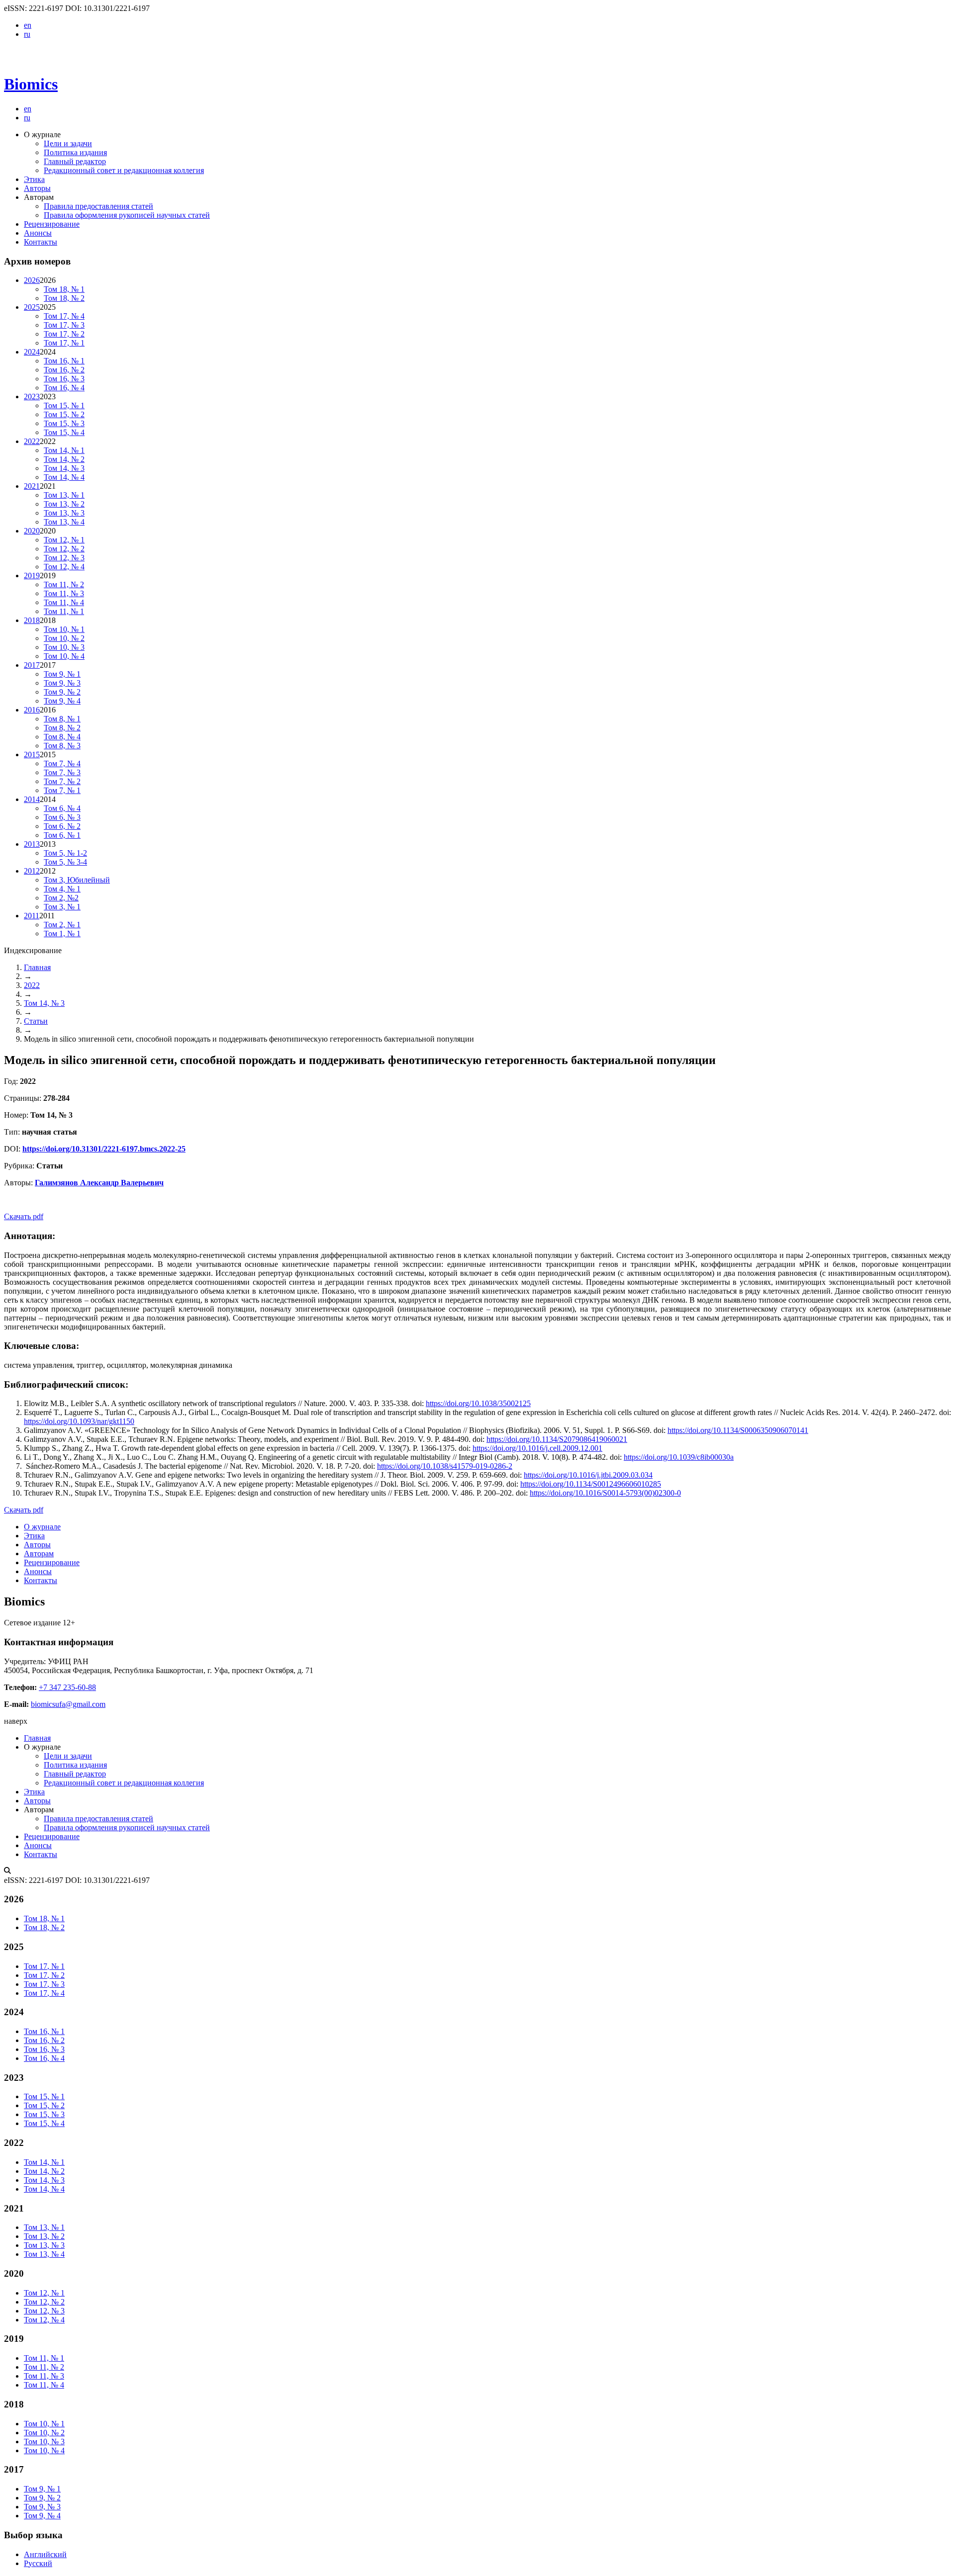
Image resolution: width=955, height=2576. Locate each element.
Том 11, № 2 (64, 584)
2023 (32, 397)
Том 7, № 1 (62, 790)
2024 (32, 352)
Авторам (39, 1554)
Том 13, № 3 (64, 513)
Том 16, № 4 (64, 388)
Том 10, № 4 (64, 656)
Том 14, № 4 (64, 477)
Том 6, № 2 (62, 826)
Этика (34, 179)
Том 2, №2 (61, 898)
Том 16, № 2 (64, 370)
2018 (32, 620)
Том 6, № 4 (62, 808)
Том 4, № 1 (62, 889)
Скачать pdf (24, 1216)
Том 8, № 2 (62, 728)
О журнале (42, 1527)
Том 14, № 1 (64, 450)
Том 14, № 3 (64, 468)
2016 (32, 710)
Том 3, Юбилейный (77, 880)
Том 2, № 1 (62, 925)
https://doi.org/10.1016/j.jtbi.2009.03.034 (588, 1475)
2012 (32, 871)
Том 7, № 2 (62, 781)
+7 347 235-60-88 (67, 1687)
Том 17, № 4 (64, 316)
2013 (32, 844)
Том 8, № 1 (62, 719)
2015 (32, 755)
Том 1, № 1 (62, 933)
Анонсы (38, 233)
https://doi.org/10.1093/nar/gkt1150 (79, 1421)
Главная (37, 967)
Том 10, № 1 (64, 629)
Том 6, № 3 (62, 817)
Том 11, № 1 (64, 611)
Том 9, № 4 (62, 701)
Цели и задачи (68, 143)
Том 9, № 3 (62, 683)
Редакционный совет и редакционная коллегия (124, 170)
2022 (32, 441)
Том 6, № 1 (62, 835)
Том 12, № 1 (64, 540)
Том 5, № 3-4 (65, 862)
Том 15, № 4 (64, 432)
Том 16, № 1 (64, 361)
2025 (32, 307)
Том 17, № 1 (64, 343)
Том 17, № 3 (64, 325)
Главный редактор (75, 161)
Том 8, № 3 (62, 746)
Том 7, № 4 (62, 763)
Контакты (41, 242)
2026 (32, 280)
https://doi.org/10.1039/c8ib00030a (679, 1457)
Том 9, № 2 (62, 692)
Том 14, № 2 (64, 459)
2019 (32, 576)
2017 (32, 665)
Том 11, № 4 (64, 602)
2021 (32, 486)
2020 (32, 531)
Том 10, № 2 (64, 638)
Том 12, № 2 (64, 549)
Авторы (37, 188)
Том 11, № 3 (64, 593)
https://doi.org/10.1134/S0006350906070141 (738, 1430)
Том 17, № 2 (64, 334)
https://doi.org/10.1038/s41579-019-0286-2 (445, 1466)
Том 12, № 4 (64, 567)
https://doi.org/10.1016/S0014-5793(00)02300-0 (605, 1493)
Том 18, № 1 (64, 289)
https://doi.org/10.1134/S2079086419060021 (557, 1439)
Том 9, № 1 (62, 674)
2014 (32, 799)
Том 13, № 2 (64, 504)
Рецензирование (52, 224)
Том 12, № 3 (64, 558)
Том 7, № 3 (62, 772)
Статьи (36, 1021)
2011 (32, 916)
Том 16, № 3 (64, 379)
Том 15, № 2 (64, 414)
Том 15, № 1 (64, 405)
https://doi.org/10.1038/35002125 (478, 1403)
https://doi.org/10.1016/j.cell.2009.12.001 (537, 1448)
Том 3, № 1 (62, 907)
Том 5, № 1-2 (65, 853)
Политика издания (75, 152)
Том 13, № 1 (64, 495)
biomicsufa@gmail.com (68, 1704)
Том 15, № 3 (64, 423)
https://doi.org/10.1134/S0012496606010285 (591, 1484)
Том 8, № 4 (62, 737)
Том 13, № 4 (64, 522)
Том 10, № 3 (64, 647)
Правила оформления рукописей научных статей (127, 215)
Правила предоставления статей (98, 206)
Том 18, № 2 (64, 298)
